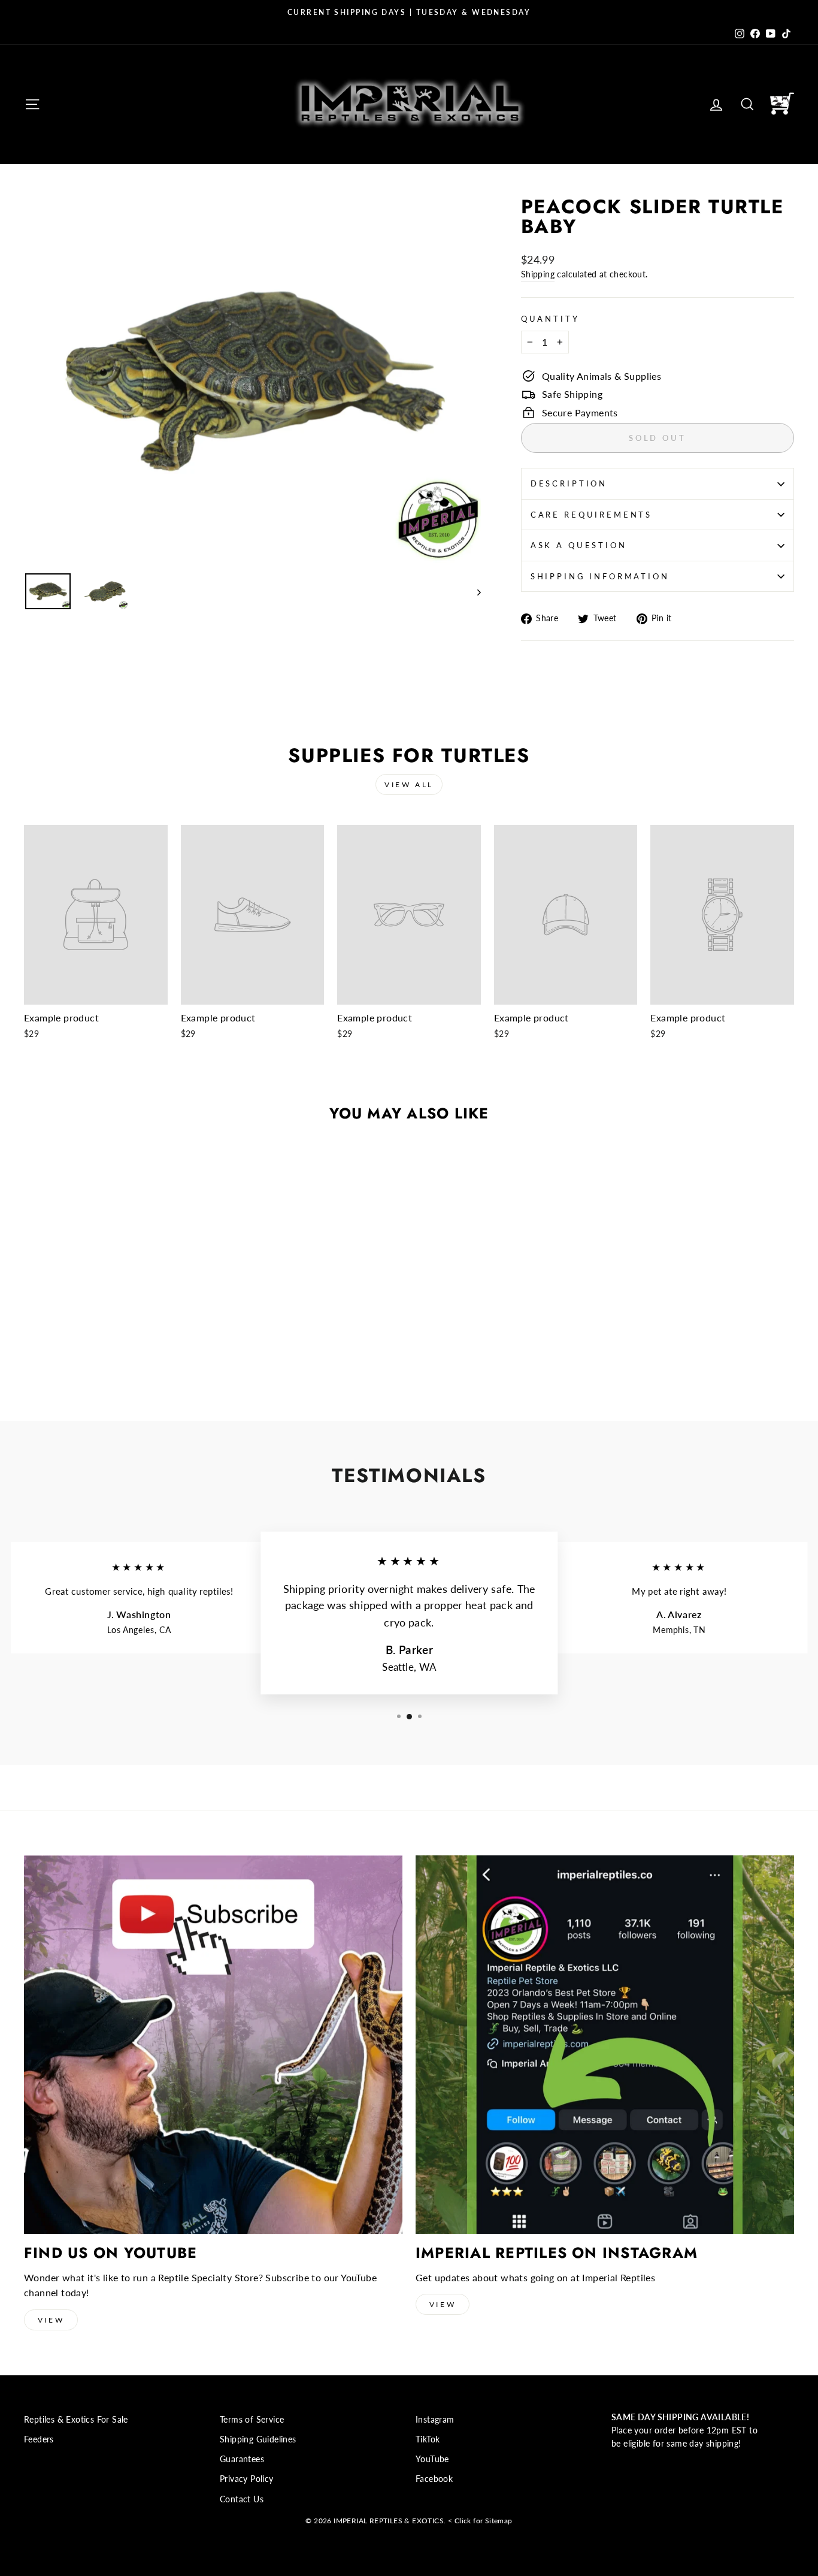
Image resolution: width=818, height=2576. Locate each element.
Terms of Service (252, 2420)
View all (409, 784)
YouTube (432, 2459)
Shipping (538, 274)
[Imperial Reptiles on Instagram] (605, 2045)
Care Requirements (591, 515)
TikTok (428, 2439)
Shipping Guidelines (258, 2439)
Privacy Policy (247, 2479)
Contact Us (242, 2499)
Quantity (550, 319)
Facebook (434, 2479)
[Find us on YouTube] (213, 2045)
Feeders (39, 2439)
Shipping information (600, 576)
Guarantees (242, 2459)
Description (569, 483)
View (51, 2320)
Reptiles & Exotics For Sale (76, 2420)
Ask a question (579, 545)
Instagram (435, 2420)
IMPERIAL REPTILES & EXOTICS (389, 2521)
